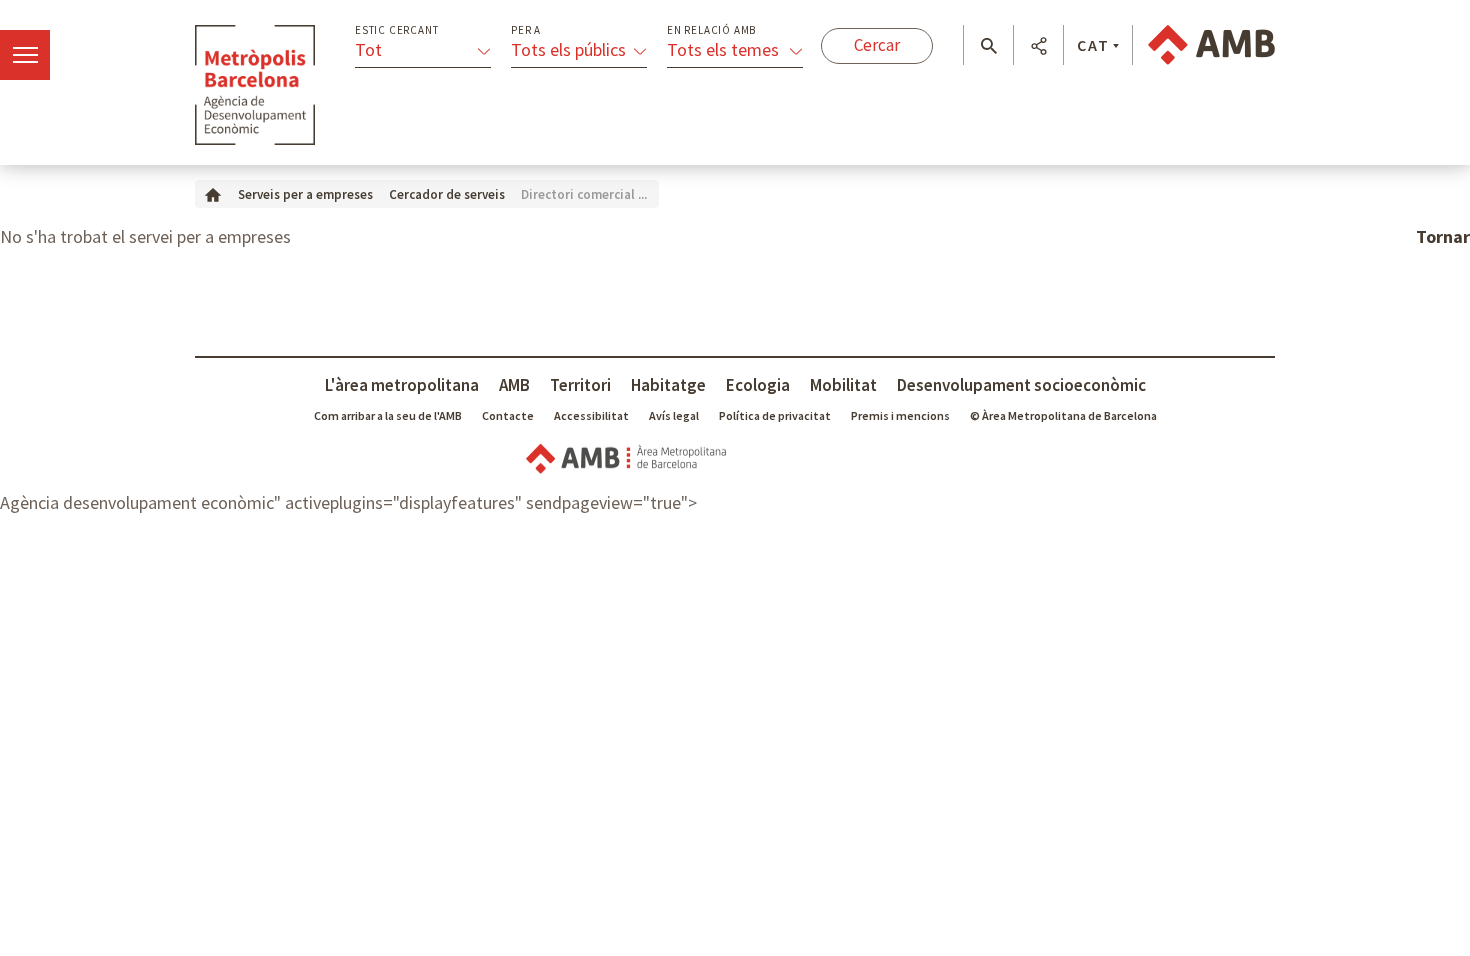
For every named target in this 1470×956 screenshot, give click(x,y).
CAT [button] (1093, 45)
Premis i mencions (900, 415)
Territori (580, 385)
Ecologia (758, 385)
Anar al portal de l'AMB (1211, 45)
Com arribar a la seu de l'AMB (388, 415)
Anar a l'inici (255, 85)
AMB (514, 385)
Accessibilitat (591, 415)
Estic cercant (396, 30)
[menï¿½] (25, 55)
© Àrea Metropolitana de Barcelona (1063, 415)
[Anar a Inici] (213, 193)
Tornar (1443, 236)
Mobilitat (843, 385)
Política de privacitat (775, 415)
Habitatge (668, 385)
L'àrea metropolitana (402, 385)
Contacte (508, 415)
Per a (526, 30)
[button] (988, 46)
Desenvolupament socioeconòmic (1021, 385)
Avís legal (674, 415)
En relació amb (711, 30)
